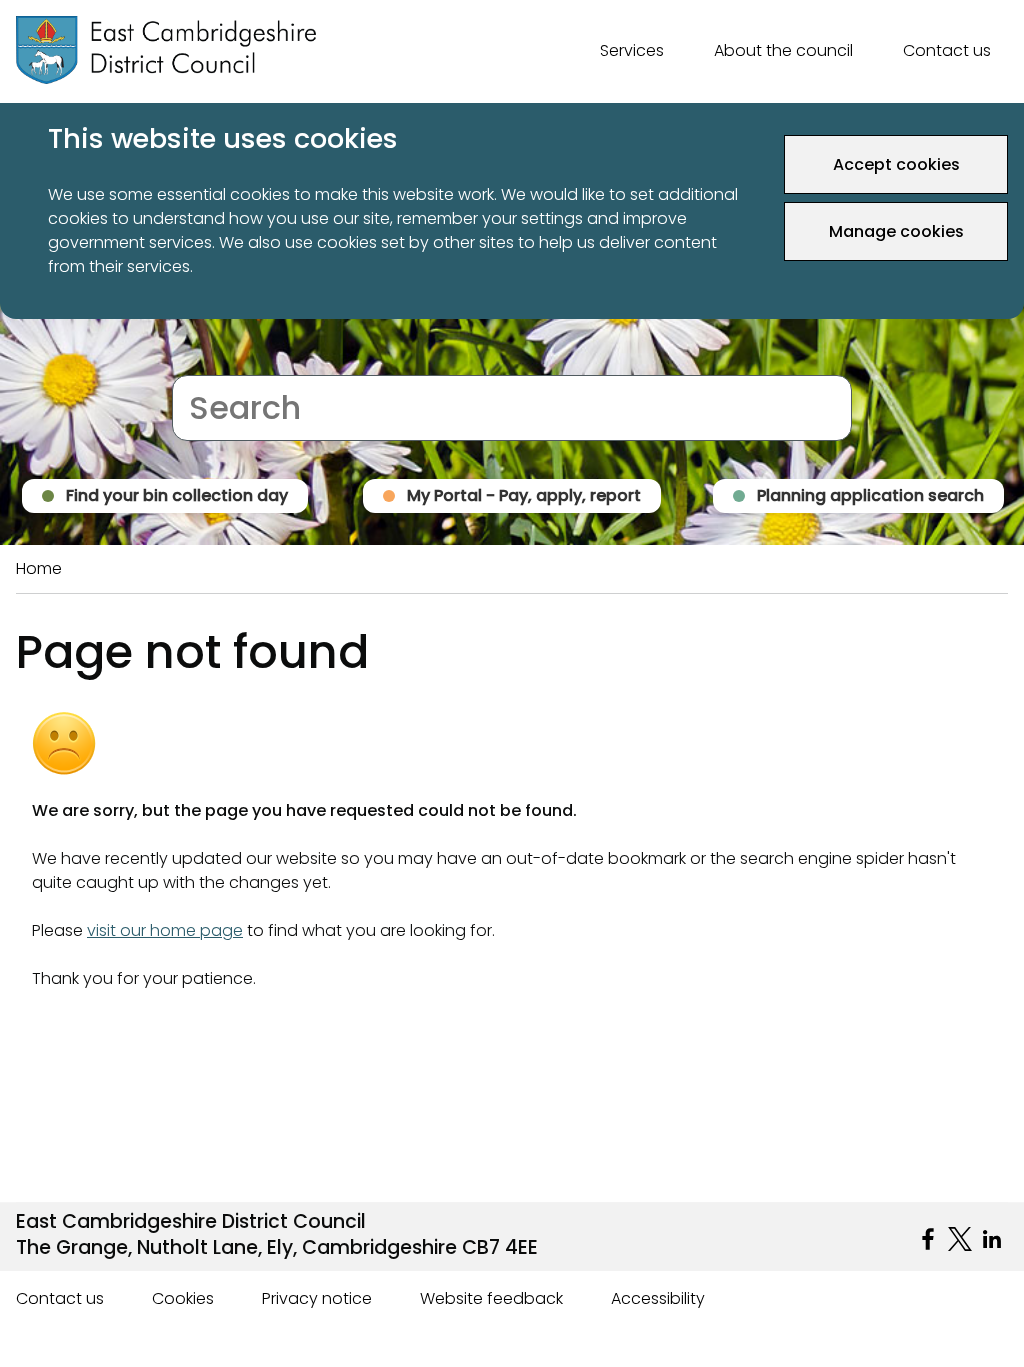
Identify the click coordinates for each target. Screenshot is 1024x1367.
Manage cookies (896, 231)
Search (199, 362)
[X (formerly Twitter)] (960, 1239)
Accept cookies (896, 164)
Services (632, 50)
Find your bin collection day (177, 495)
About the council (783, 50)
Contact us (947, 50)
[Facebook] (928, 1239)
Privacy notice (317, 1298)
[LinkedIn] (992, 1239)
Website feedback (491, 1298)
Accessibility (658, 1298)
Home (39, 568)
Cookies (183, 1298)
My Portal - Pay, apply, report (524, 495)
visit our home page (165, 930)
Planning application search (870, 495)
